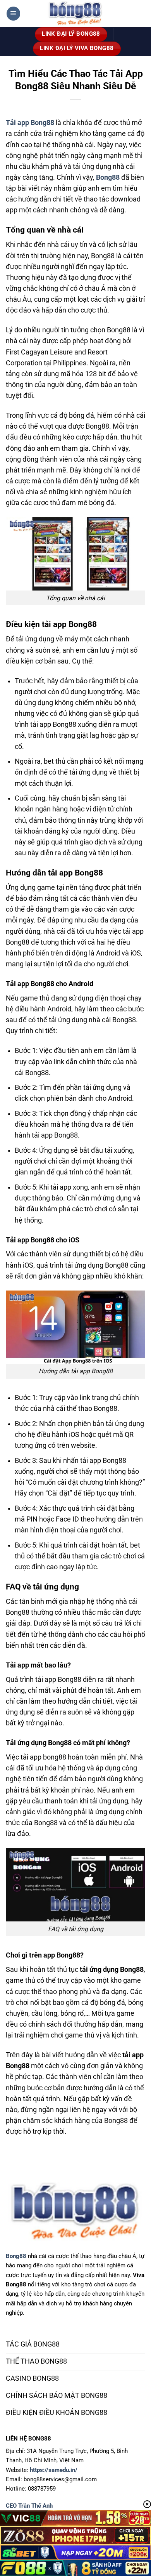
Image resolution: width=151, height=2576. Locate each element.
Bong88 (16, 2256)
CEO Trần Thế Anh (29, 2506)
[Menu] (13, 14)
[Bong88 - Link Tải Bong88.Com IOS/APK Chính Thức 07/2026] (75, 14)
